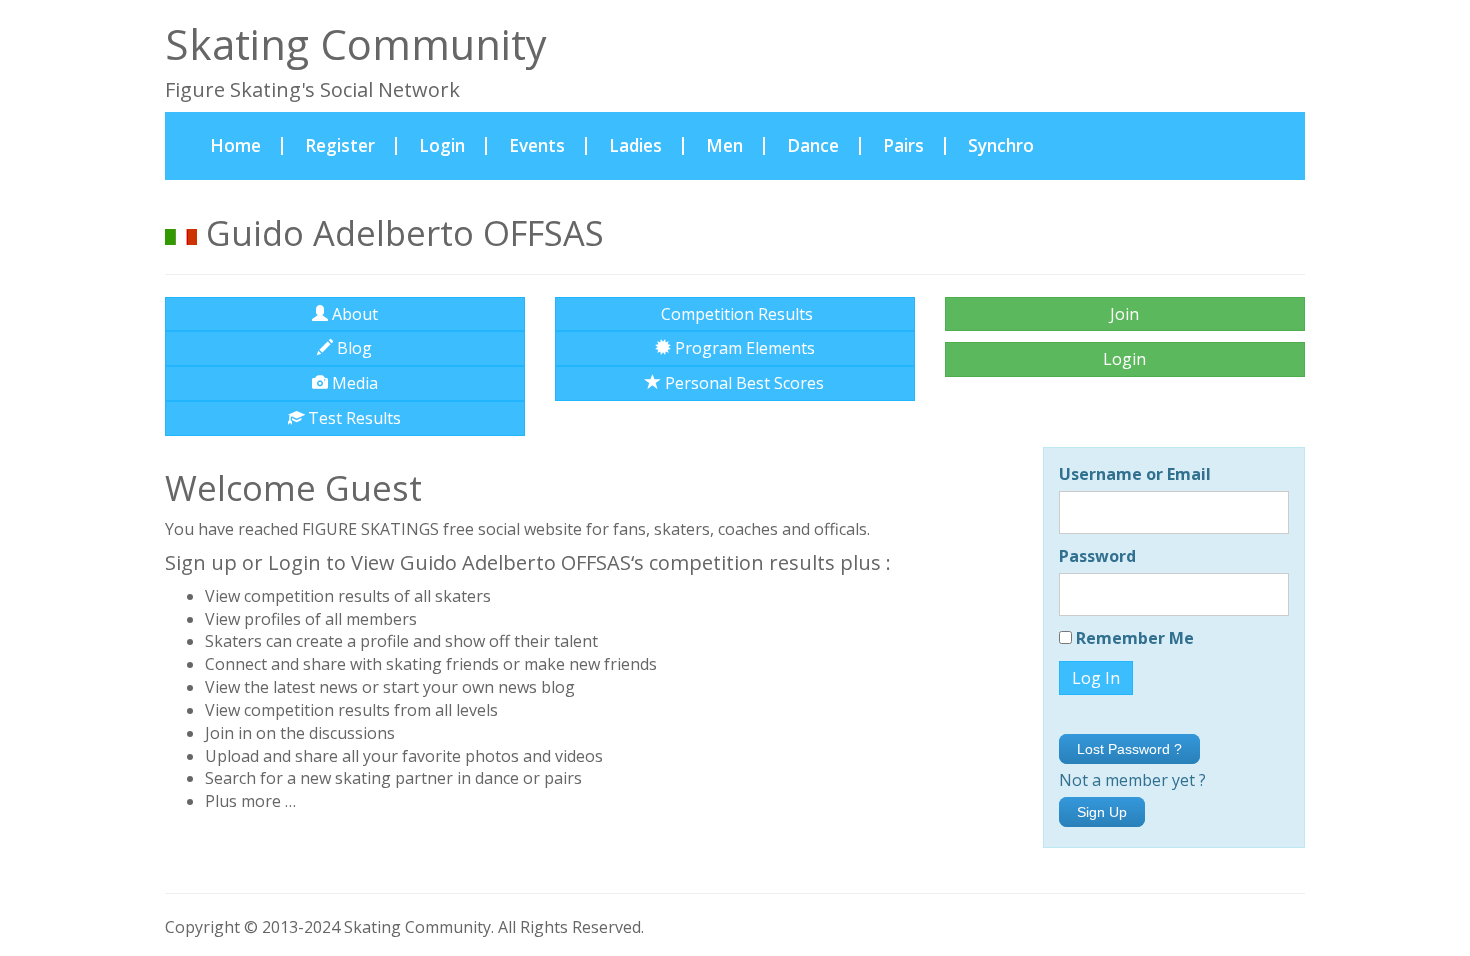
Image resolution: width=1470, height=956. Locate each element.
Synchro (1001, 145)
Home (246, 145)
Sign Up (1102, 812)
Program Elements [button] (743, 348)
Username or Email (1135, 474)
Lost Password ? (1129, 749)
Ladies (635, 145)
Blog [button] (352, 348)
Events (537, 145)
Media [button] (353, 383)
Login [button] (1124, 359)
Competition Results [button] (735, 314)
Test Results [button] (352, 418)
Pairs (903, 145)
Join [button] (1124, 314)
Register (340, 145)
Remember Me (1133, 638)
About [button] (353, 314)
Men (724, 145)
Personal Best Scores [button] (742, 383)
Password (1097, 556)
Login (442, 145)
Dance (813, 145)
